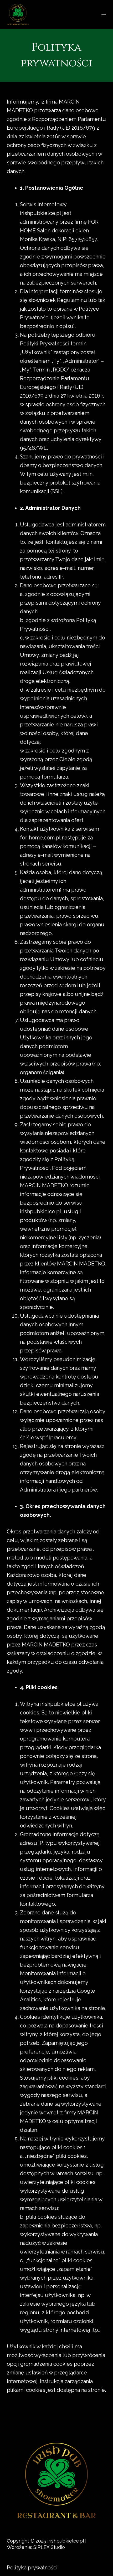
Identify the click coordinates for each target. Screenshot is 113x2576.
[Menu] (104, 14)
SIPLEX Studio (49, 2547)
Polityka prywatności (32, 2568)
